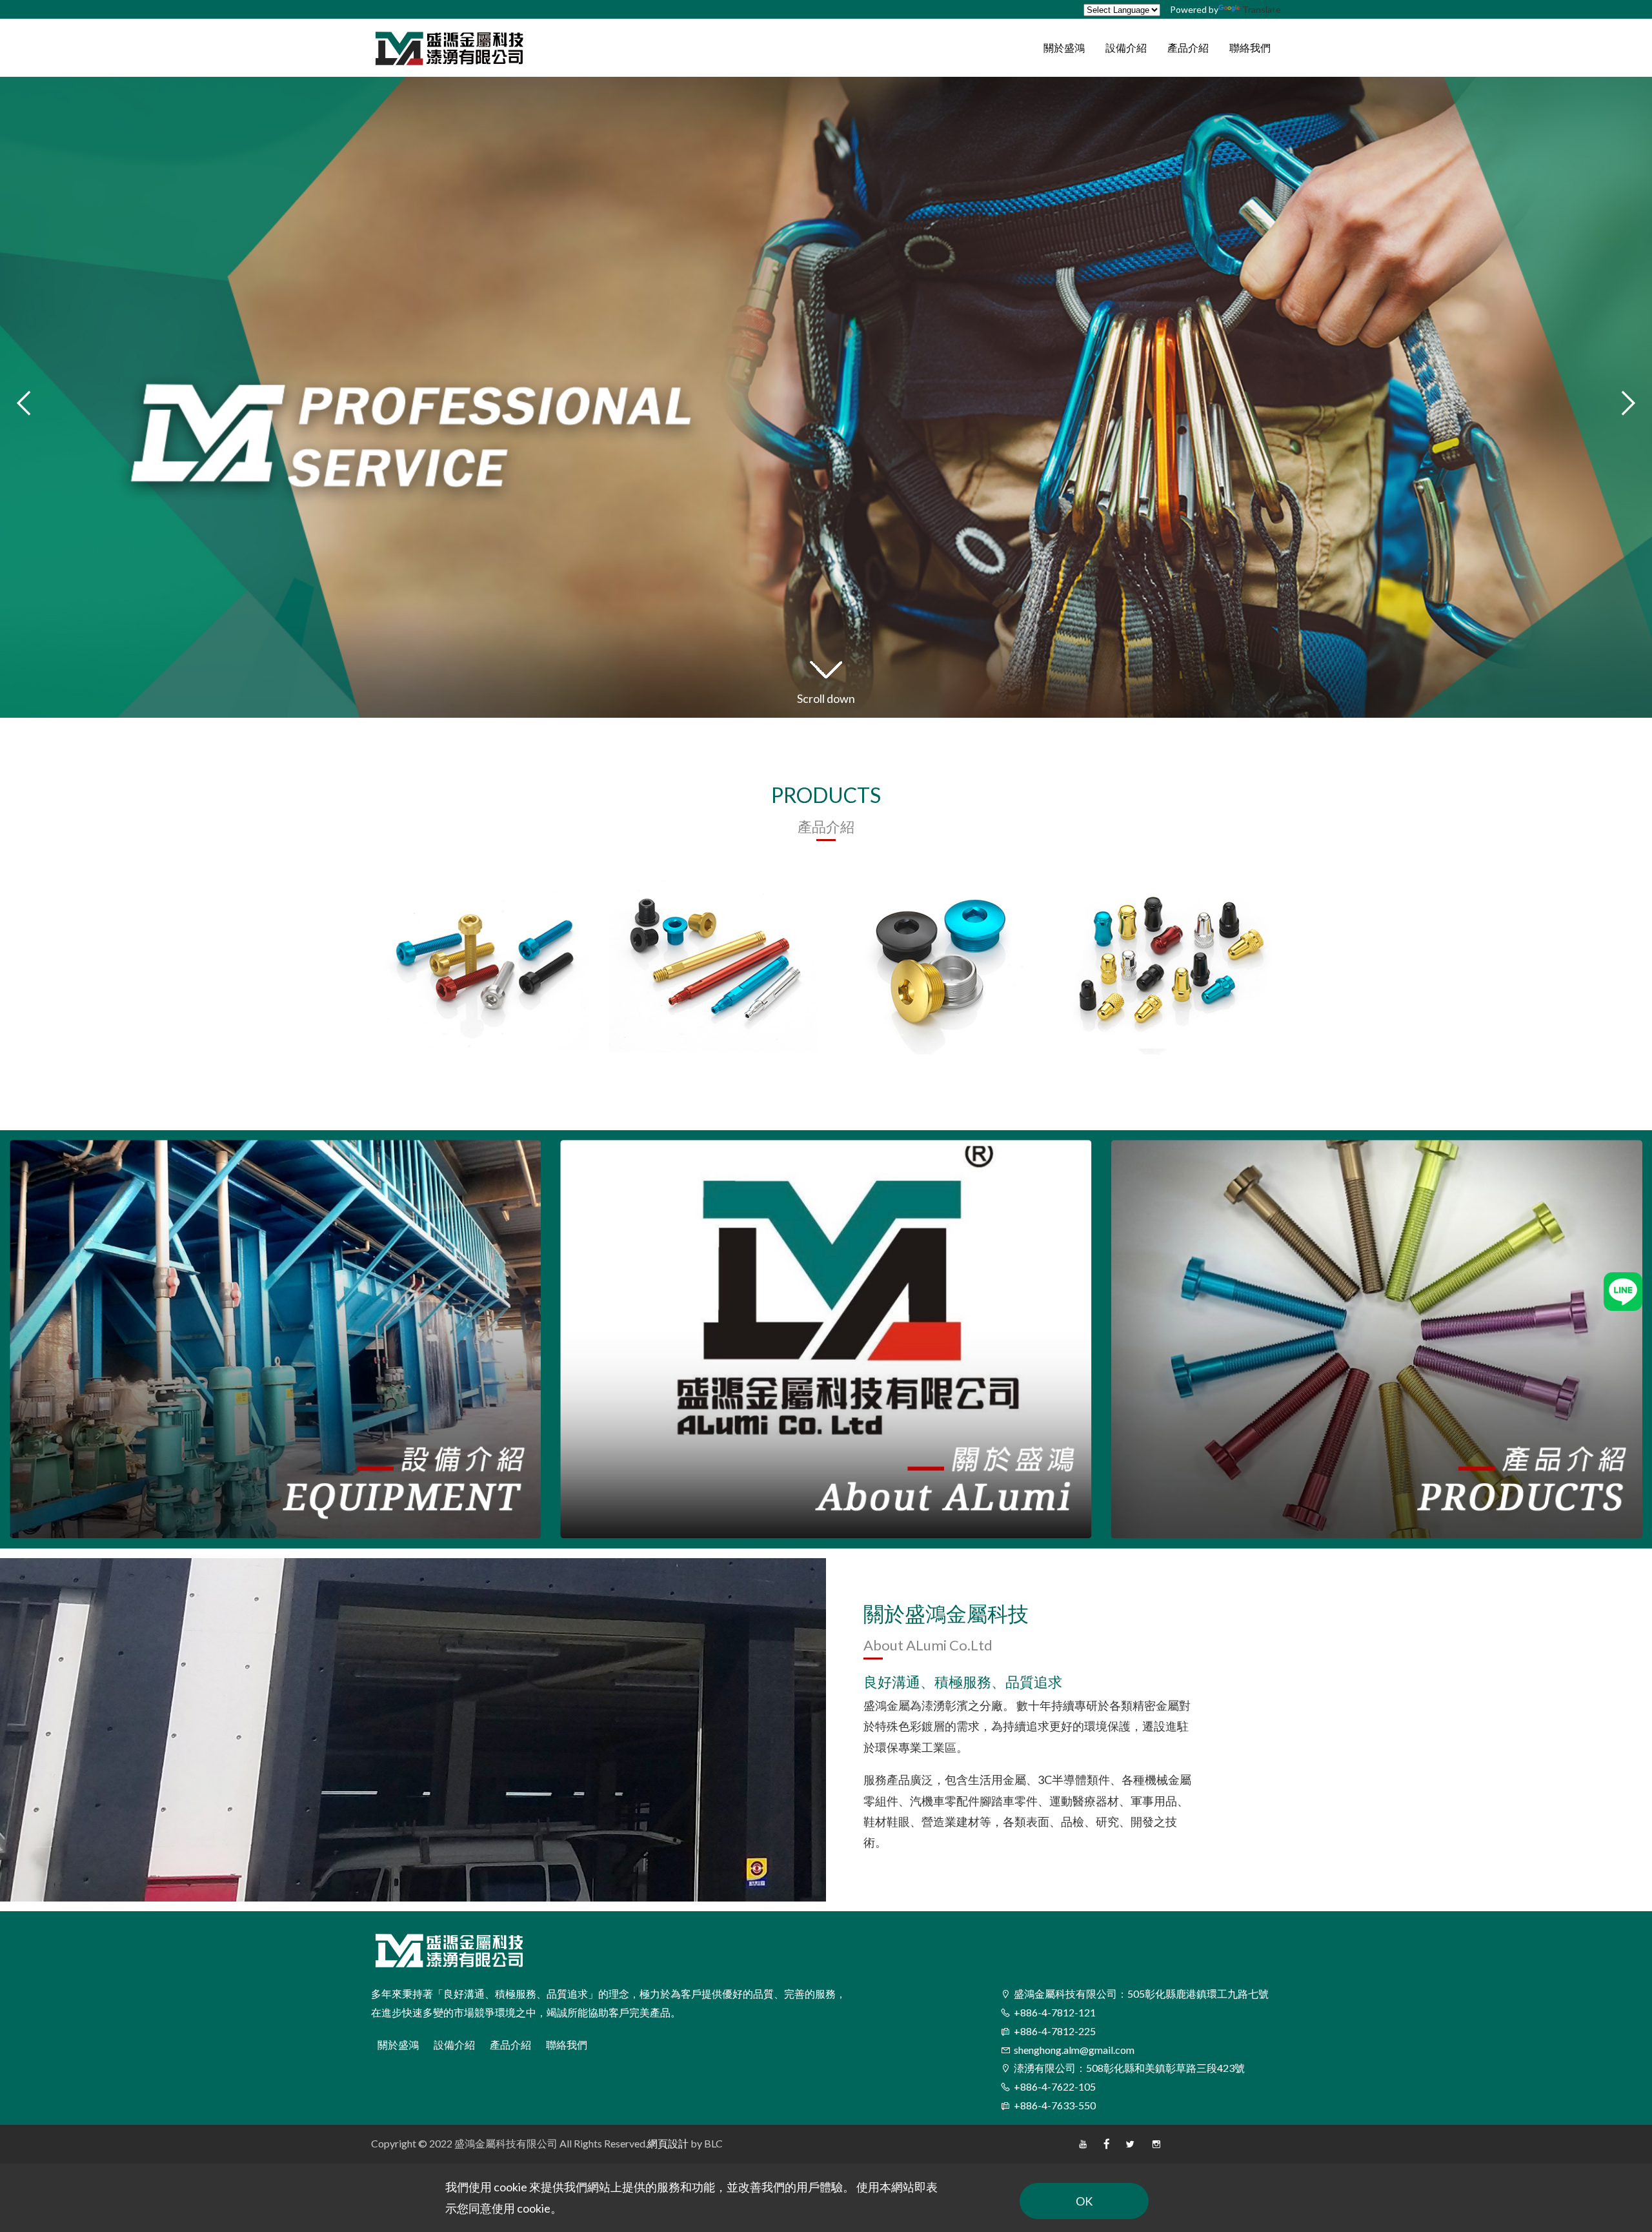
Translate (1262, 9)
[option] (485, 955)
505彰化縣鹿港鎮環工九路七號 (1141, 1994)
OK (1084, 2201)
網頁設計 (668, 2143)
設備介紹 (454, 2044)
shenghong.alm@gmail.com (1074, 2050)
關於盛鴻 (398, 2044)
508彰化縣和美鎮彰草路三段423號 (1129, 2068)
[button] (1626, 403)
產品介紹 (510, 2044)
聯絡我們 (567, 2044)
